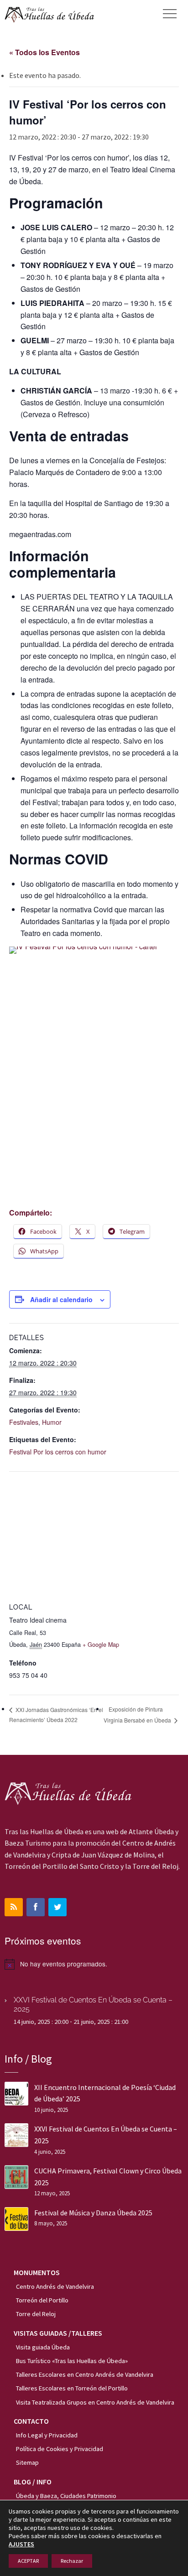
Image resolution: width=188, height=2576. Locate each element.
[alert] (94, 1964)
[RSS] (14, 1907)
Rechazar (72, 2561)
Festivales (24, 1422)
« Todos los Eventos (44, 52)
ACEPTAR (28, 2561)
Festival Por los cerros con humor (58, 1452)
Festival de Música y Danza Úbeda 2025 (93, 2213)
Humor (52, 1422)
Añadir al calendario (61, 1299)
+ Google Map (101, 1645)
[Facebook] (36, 1907)
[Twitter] (57, 1907)
